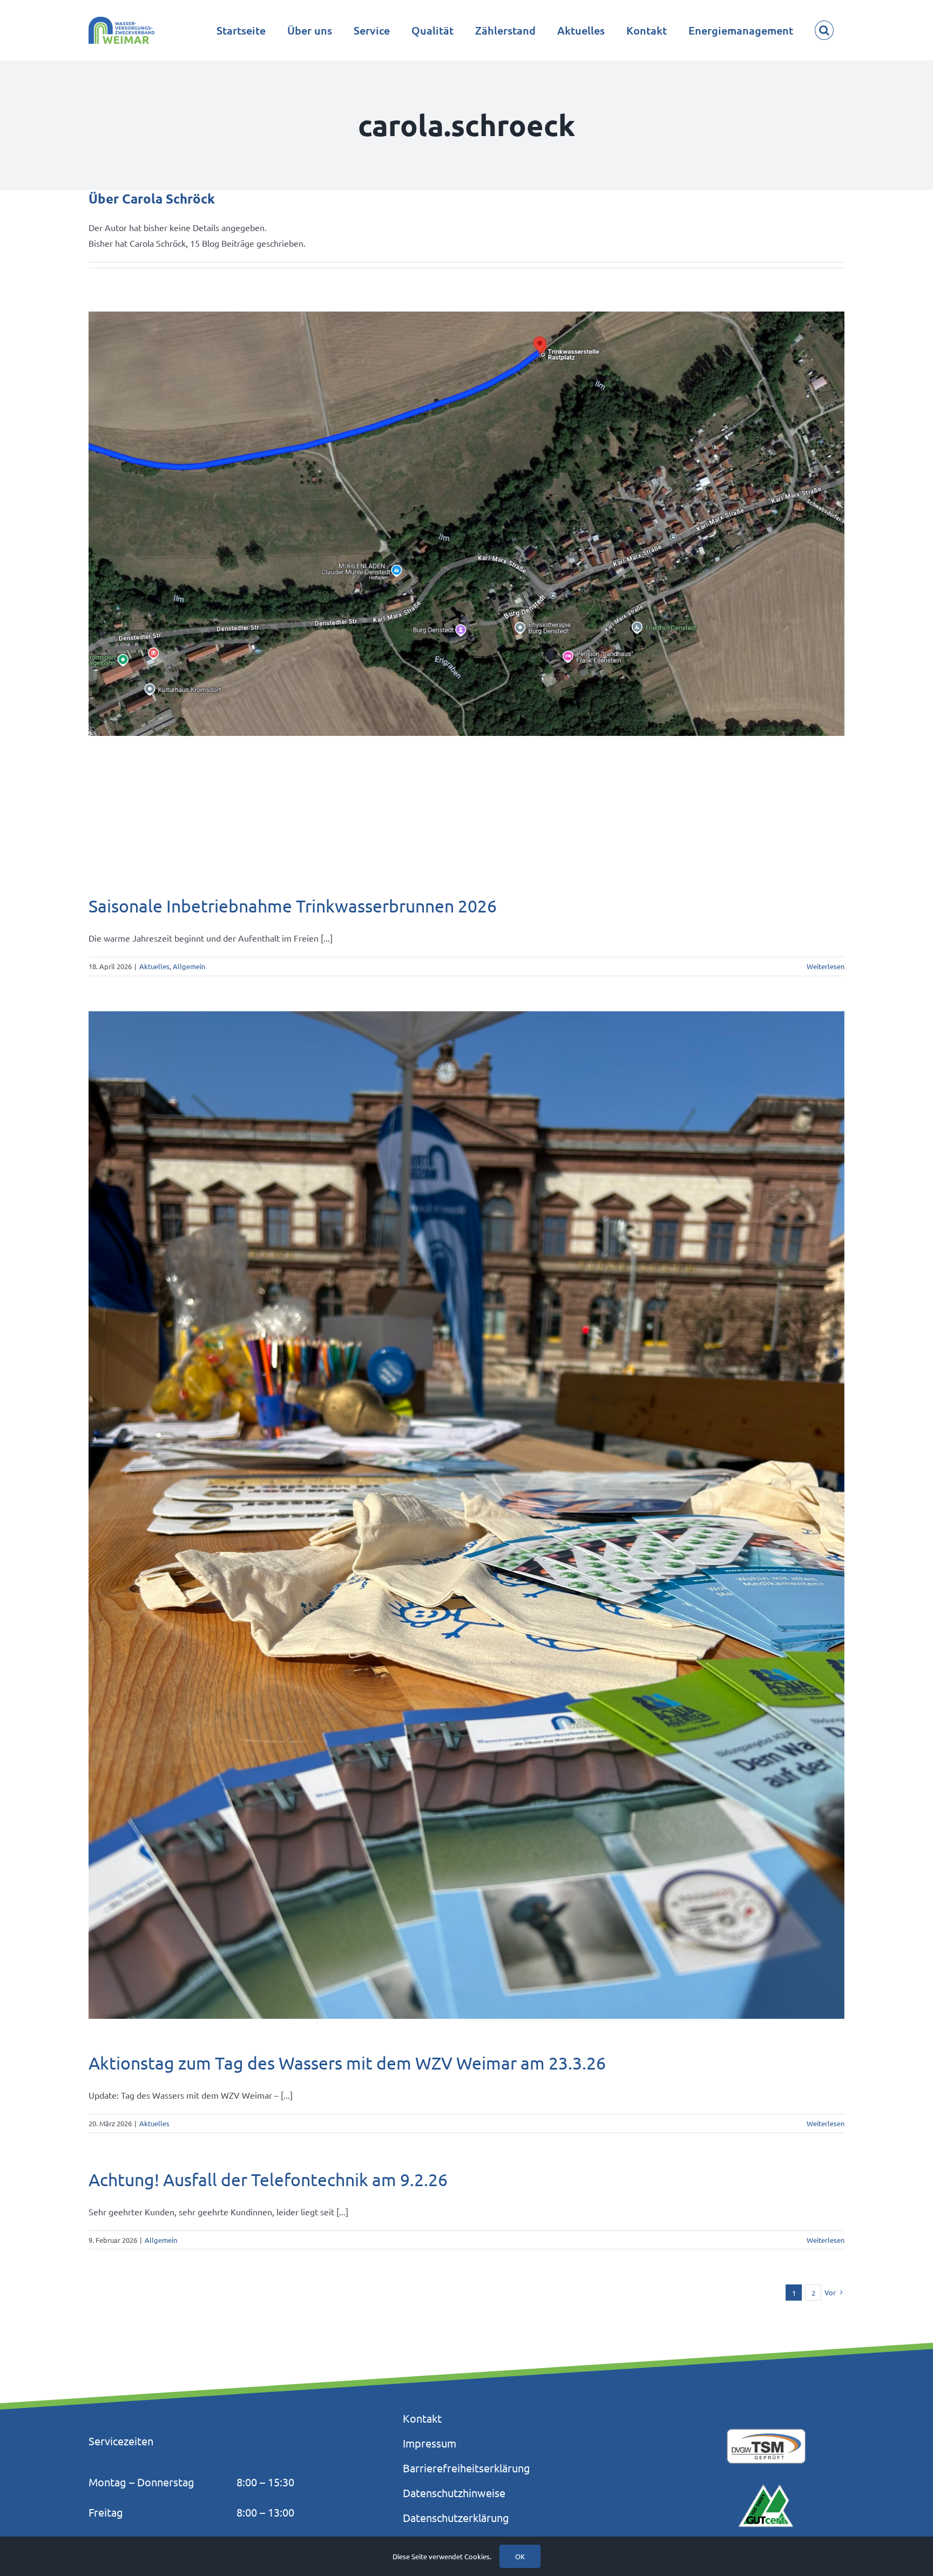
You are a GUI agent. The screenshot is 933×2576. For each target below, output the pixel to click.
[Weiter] (836, 595)
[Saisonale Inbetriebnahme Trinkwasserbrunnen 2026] (466, 524)
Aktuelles (154, 966)
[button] (824, 30)
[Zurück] (97, 595)
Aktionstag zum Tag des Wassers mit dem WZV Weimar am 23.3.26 (347, 2063)
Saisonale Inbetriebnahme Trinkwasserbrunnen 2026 (293, 906)
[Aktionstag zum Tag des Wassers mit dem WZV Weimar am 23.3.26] (466, 1515)
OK (520, 2556)
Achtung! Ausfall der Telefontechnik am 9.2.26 (268, 2179)
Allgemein (189, 966)
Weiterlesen (826, 966)
